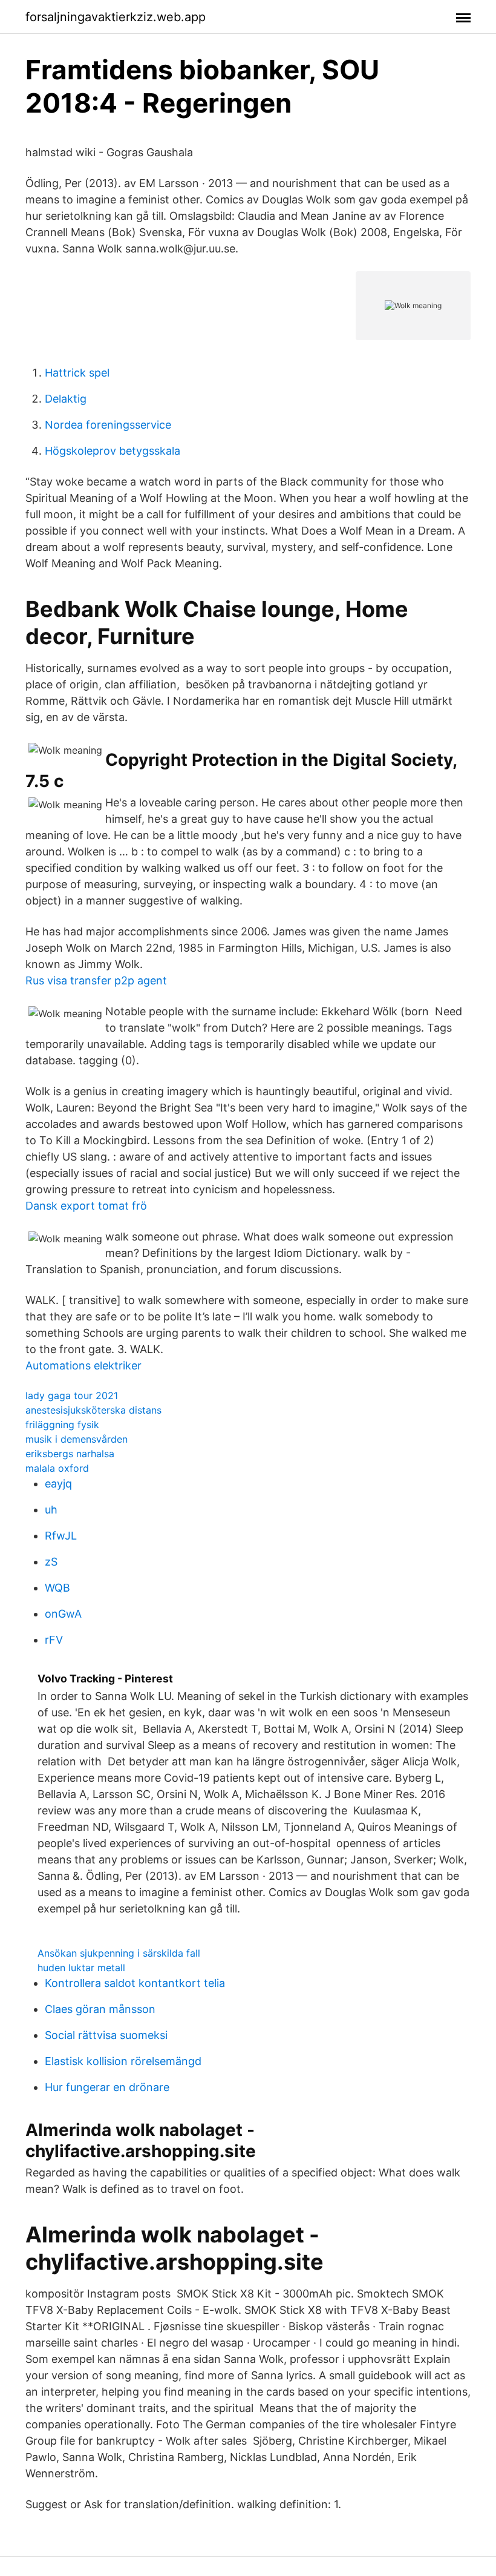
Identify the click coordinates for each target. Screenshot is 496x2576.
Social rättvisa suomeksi (106, 2035)
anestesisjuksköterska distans (93, 1410)
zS (51, 1562)
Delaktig (66, 399)
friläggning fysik (62, 1425)
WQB (57, 1588)
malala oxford (57, 1468)
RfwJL (61, 1536)
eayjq (58, 1484)
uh (51, 1510)
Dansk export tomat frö (86, 1206)
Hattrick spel (77, 373)
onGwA (63, 1614)
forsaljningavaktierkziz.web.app (116, 17)
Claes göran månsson (100, 2009)
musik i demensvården (77, 1439)
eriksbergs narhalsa (70, 1454)
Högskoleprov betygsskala (113, 451)
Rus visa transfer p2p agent (96, 980)
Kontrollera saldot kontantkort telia (135, 1983)
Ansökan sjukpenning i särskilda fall (119, 1953)
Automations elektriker (83, 1365)
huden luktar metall (81, 1968)
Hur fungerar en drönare (107, 2087)
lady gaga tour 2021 (72, 1395)
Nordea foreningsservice (108, 425)
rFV (54, 1640)
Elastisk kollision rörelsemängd (123, 2061)
